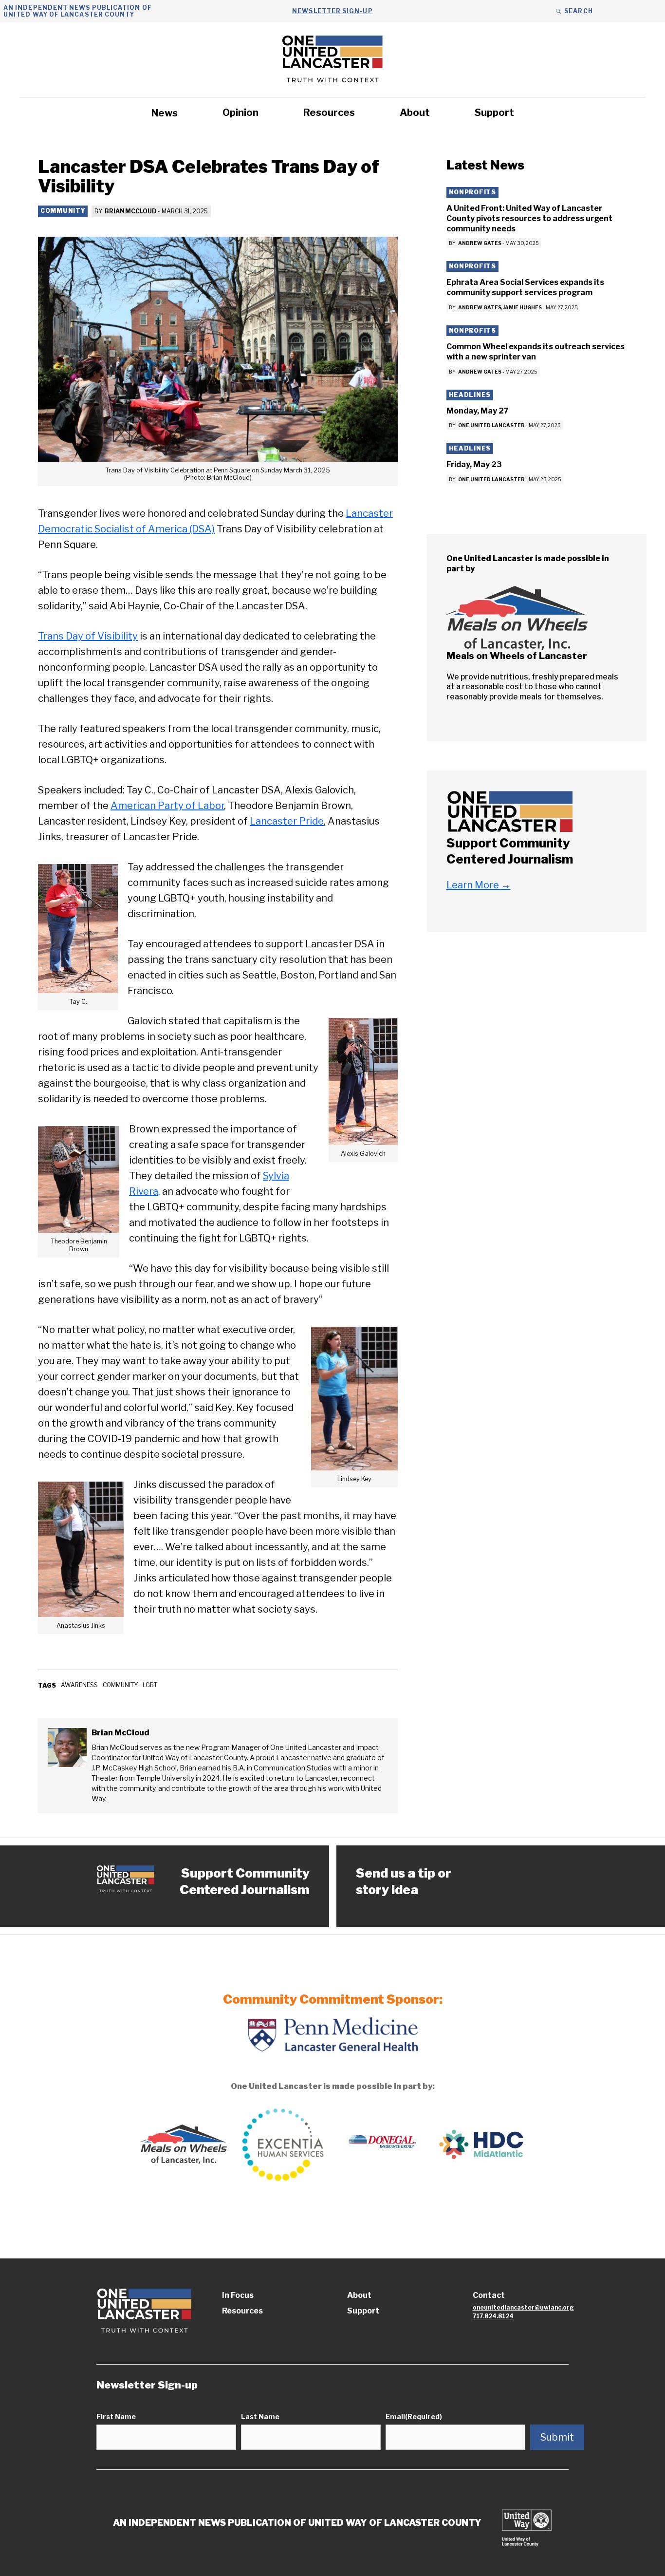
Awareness (79, 1685)
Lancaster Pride (287, 821)
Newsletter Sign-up (332, 11)
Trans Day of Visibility (88, 636)
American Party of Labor (167, 806)
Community (63, 211)
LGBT (150, 1685)
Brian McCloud (130, 211)
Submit (557, 2437)
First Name (116, 2416)
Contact (489, 2295)
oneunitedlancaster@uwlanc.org (523, 2307)
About (415, 113)
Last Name (260, 2416)
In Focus (238, 2295)
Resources (329, 113)
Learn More (479, 885)
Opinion (240, 113)
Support (494, 113)
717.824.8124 (493, 2316)
